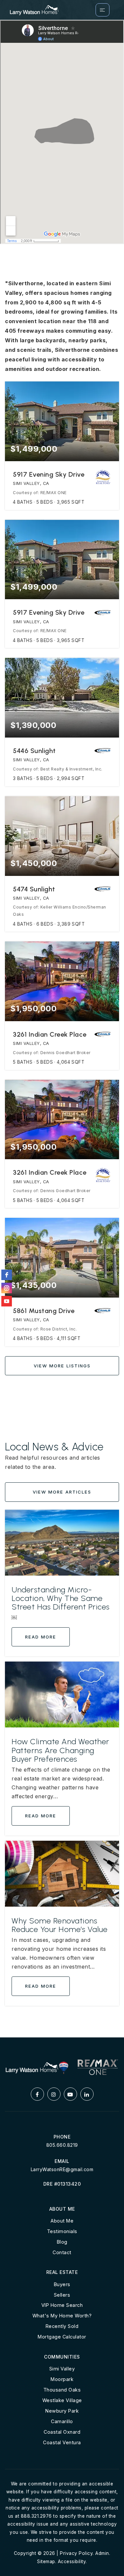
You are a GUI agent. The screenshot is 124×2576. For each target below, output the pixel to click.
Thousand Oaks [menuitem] (62, 2390)
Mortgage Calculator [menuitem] (62, 2337)
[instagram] (7, 1288)
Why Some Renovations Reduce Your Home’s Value (60, 1925)
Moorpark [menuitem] (62, 2379)
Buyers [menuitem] (62, 2284)
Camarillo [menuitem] (62, 2421)
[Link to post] (62, 1543)
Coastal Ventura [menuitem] (62, 2442)
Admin (102, 2553)
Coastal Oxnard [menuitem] (62, 2432)
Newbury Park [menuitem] (62, 2411)
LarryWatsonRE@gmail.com (62, 2169)
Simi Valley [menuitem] (62, 2369)
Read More (41, 1637)
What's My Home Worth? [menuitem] (62, 2316)
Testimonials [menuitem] (62, 2231)
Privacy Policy (76, 2553)
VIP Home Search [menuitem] (62, 2305)
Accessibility (72, 2562)
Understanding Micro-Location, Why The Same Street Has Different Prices (61, 1598)
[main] (62, 1029)
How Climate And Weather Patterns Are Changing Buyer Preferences (61, 1750)
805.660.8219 (62, 2145)
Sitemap (46, 2562)
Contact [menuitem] (62, 2252)
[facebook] (7, 1275)
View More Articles (62, 1492)
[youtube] (7, 1301)
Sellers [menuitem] (62, 2295)
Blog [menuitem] (62, 2242)
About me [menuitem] (62, 2221)
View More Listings (62, 1366)
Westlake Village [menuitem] (62, 2400)
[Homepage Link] (34, 9)
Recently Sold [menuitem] (62, 2326)
